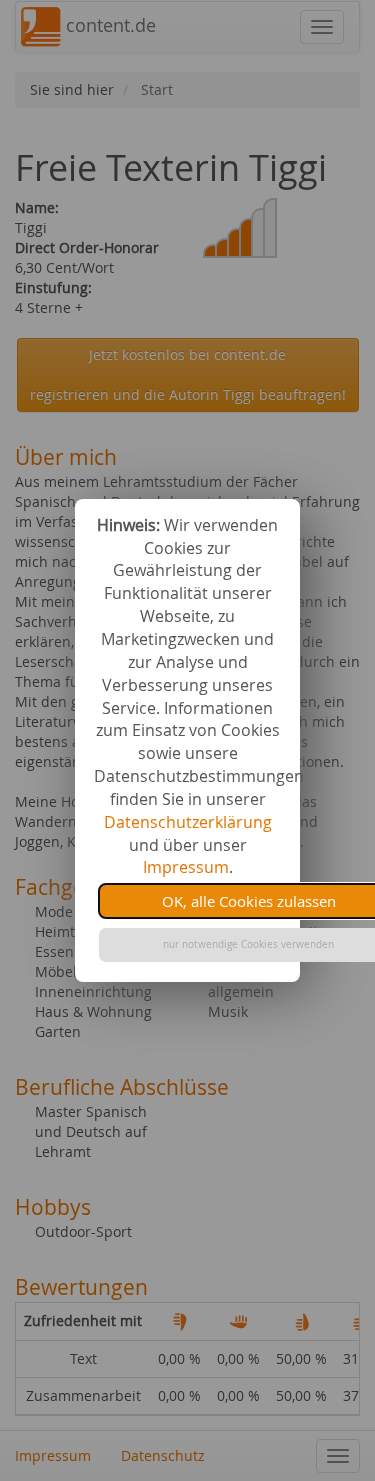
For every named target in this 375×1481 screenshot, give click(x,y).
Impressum (186, 867)
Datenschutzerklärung (188, 822)
